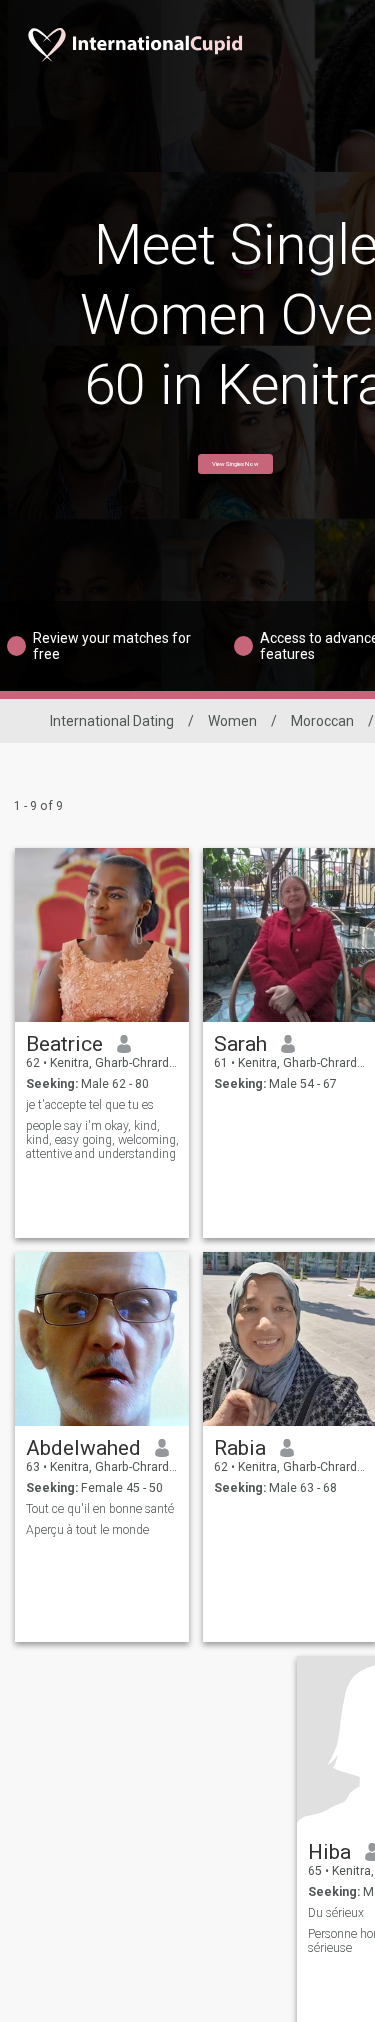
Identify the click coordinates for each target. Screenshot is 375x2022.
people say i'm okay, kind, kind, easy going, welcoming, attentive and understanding (102, 1140)
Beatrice (64, 1044)
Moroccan (322, 721)
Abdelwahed (83, 1448)
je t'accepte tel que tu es (90, 1105)
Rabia (240, 1448)
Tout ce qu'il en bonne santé (100, 1509)
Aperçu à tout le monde (87, 1530)
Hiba (329, 1852)
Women (232, 721)
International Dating (112, 721)
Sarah (240, 1044)
